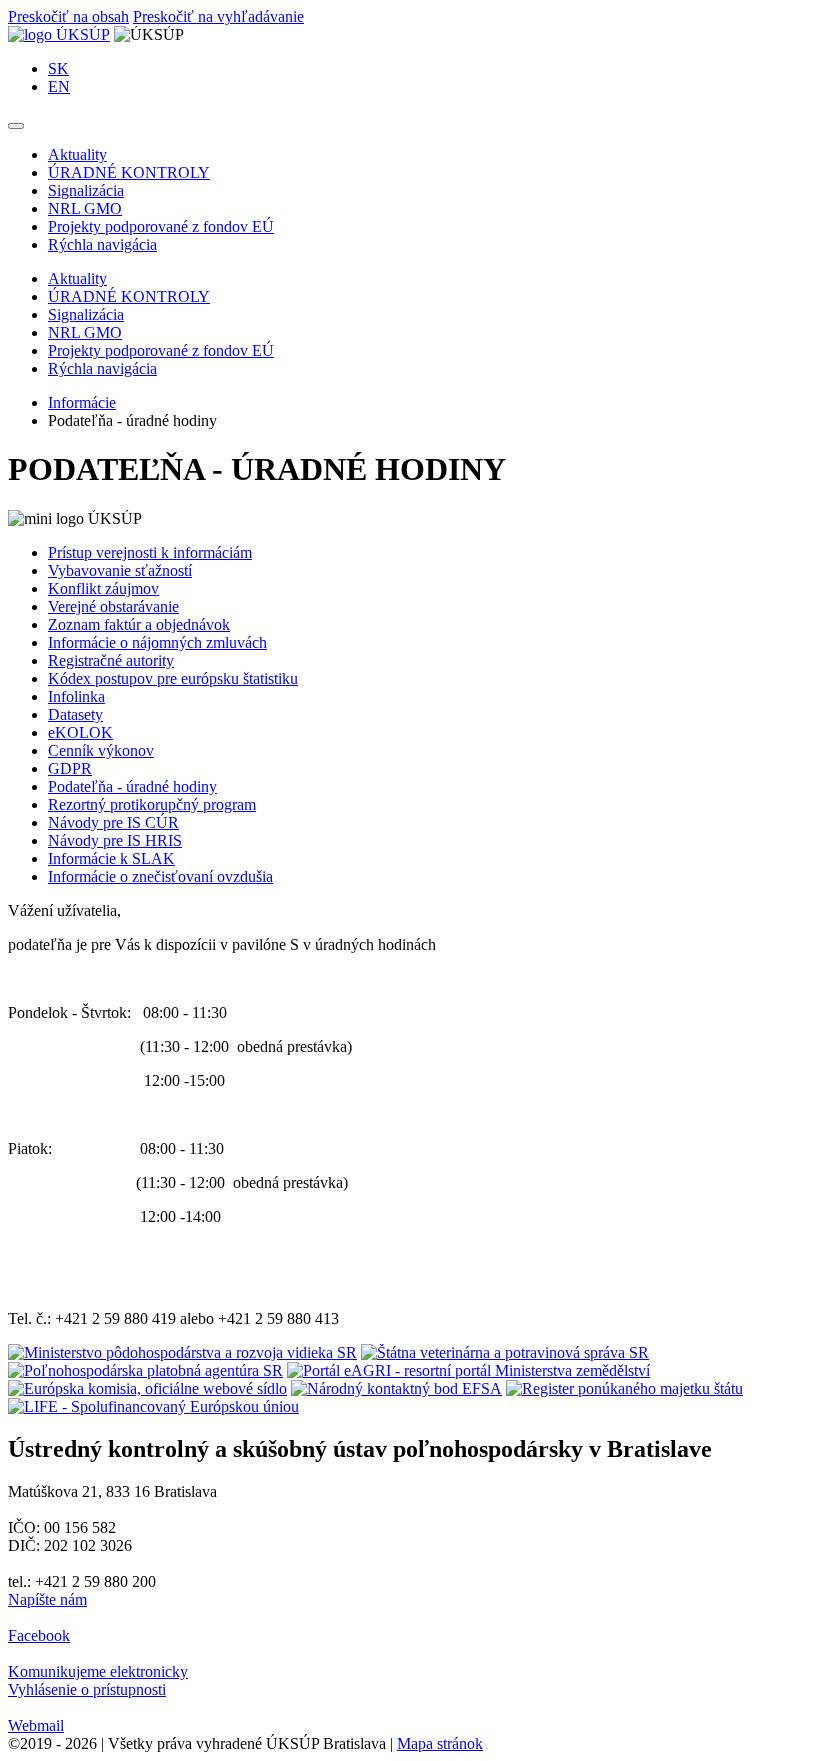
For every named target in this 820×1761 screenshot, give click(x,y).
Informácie (82, 402)
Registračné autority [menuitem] (111, 660)
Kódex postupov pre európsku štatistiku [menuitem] (173, 678)
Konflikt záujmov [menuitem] (103, 588)
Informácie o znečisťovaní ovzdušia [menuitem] (160, 876)
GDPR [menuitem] (70, 768)
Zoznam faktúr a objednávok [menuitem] (139, 624)
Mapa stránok (440, 1743)
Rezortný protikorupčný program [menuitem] (152, 804)
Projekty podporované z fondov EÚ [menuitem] (161, 226)
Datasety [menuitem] (75, 714)
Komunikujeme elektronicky (98, 1671)
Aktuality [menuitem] (77, 154)
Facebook (39, 1635)
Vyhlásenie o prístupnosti (87, 1689)
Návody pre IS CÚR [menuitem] (113, 822)
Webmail (36, 1725)
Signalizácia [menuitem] (86, 190)
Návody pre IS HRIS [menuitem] (115, 840)
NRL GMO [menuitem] (85, 208)
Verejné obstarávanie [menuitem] (113, 606)
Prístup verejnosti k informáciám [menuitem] (150, 552)
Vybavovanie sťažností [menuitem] (120, 570)
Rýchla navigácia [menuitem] (102, 244)
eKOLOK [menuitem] (80, 732)
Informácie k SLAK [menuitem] (111, 858)
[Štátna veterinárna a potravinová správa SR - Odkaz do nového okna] (505, 1352)
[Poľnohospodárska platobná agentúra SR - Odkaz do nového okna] (145, 1370)
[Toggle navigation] (16, 126)
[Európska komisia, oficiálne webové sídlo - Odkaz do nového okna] (147, 1388)
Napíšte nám (47, 1599)
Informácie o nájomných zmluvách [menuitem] (157, 642)
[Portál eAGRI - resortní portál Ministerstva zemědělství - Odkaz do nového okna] (468, 1370)
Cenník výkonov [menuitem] (101, 750)
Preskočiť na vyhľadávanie (218, 16)
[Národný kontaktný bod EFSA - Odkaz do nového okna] (396, 1388)
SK (58, 68)
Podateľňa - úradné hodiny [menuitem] (132, 786)
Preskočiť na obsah (68, 16)
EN (59, 86)
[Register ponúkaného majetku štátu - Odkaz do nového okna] (624, 1388)
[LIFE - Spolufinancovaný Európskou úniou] (153, 1406)
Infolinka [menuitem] (76, 696)
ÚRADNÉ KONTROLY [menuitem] (129, 172)
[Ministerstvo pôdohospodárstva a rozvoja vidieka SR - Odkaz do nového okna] (182, 1352)
